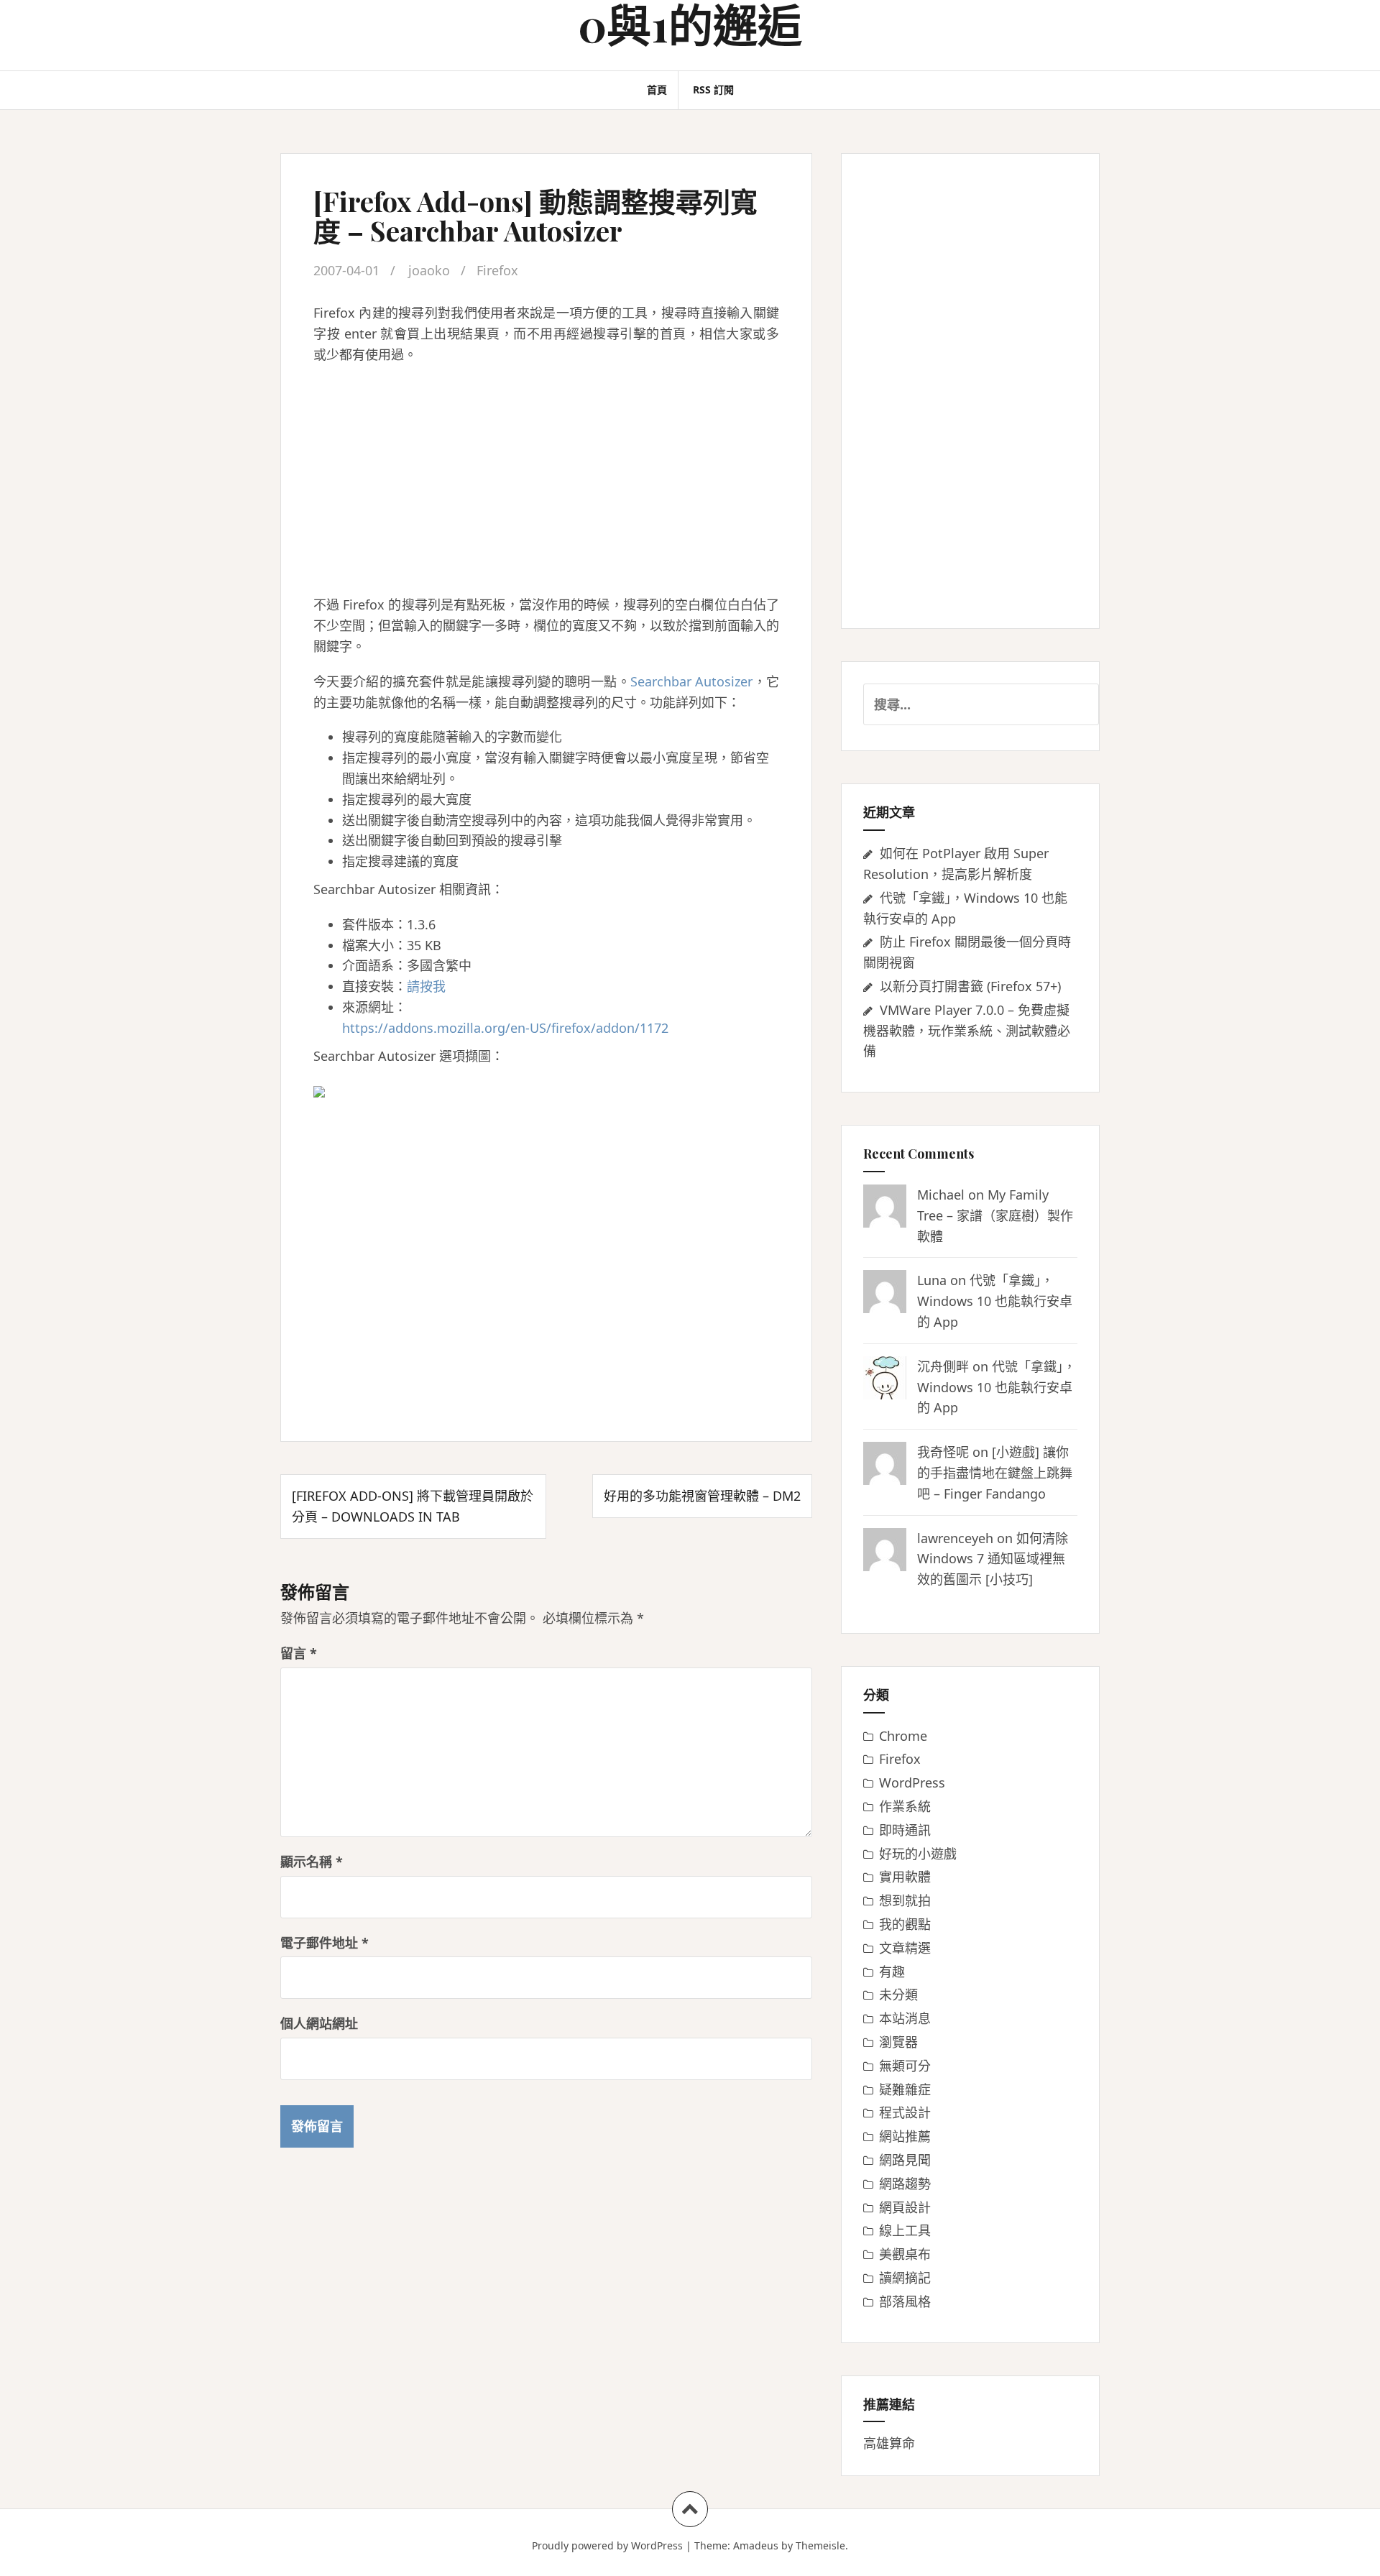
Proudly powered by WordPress (607, 2545)
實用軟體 (905, 1877)
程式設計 (905, 2112)
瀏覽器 (898, 2042)
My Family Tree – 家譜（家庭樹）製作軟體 (995, 1215)
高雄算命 (889, 2443)
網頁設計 (905, 2207)
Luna (932, 1280)
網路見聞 (905, 2160)
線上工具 (905, 2230)
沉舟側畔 (943, 1366)
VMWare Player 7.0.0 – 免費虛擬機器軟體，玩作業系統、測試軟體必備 (967, 1031)
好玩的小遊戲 (918, 1854)
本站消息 (905, 2018)
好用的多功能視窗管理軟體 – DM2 (702, 1496)
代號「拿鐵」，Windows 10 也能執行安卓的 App (995, 1301)
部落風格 (905, 2301)
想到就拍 (905, 1900)
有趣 (892, 1972)
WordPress (912, 1782)
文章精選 (905, 1948)
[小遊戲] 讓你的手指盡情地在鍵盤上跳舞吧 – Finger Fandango (995, 1473)
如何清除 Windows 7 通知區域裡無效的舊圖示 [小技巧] (993, 1559)
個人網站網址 (319, 2023)
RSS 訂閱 (713, 89)
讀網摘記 (905, 2278)
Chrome (903, 1736)
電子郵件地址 (325, 1943)
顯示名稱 (312, 1862)
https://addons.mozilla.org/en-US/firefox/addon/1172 (505, 1028)
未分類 (898, 1995)
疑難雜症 (905, 2089)
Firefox (497, 270)
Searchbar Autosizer (691, 681)
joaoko (429, 270)
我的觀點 (905, 1924)
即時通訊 (905, 1830)
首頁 (657, 89)
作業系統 (905, 1806)
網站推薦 (905, 2136)
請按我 (426, 986)
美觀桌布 (905, 2254)
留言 (299, 1653)
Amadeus (756, 2545)
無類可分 (905, 2066)
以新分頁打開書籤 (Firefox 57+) (970, 986)
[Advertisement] (546, 479)
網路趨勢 (905, 2184)
